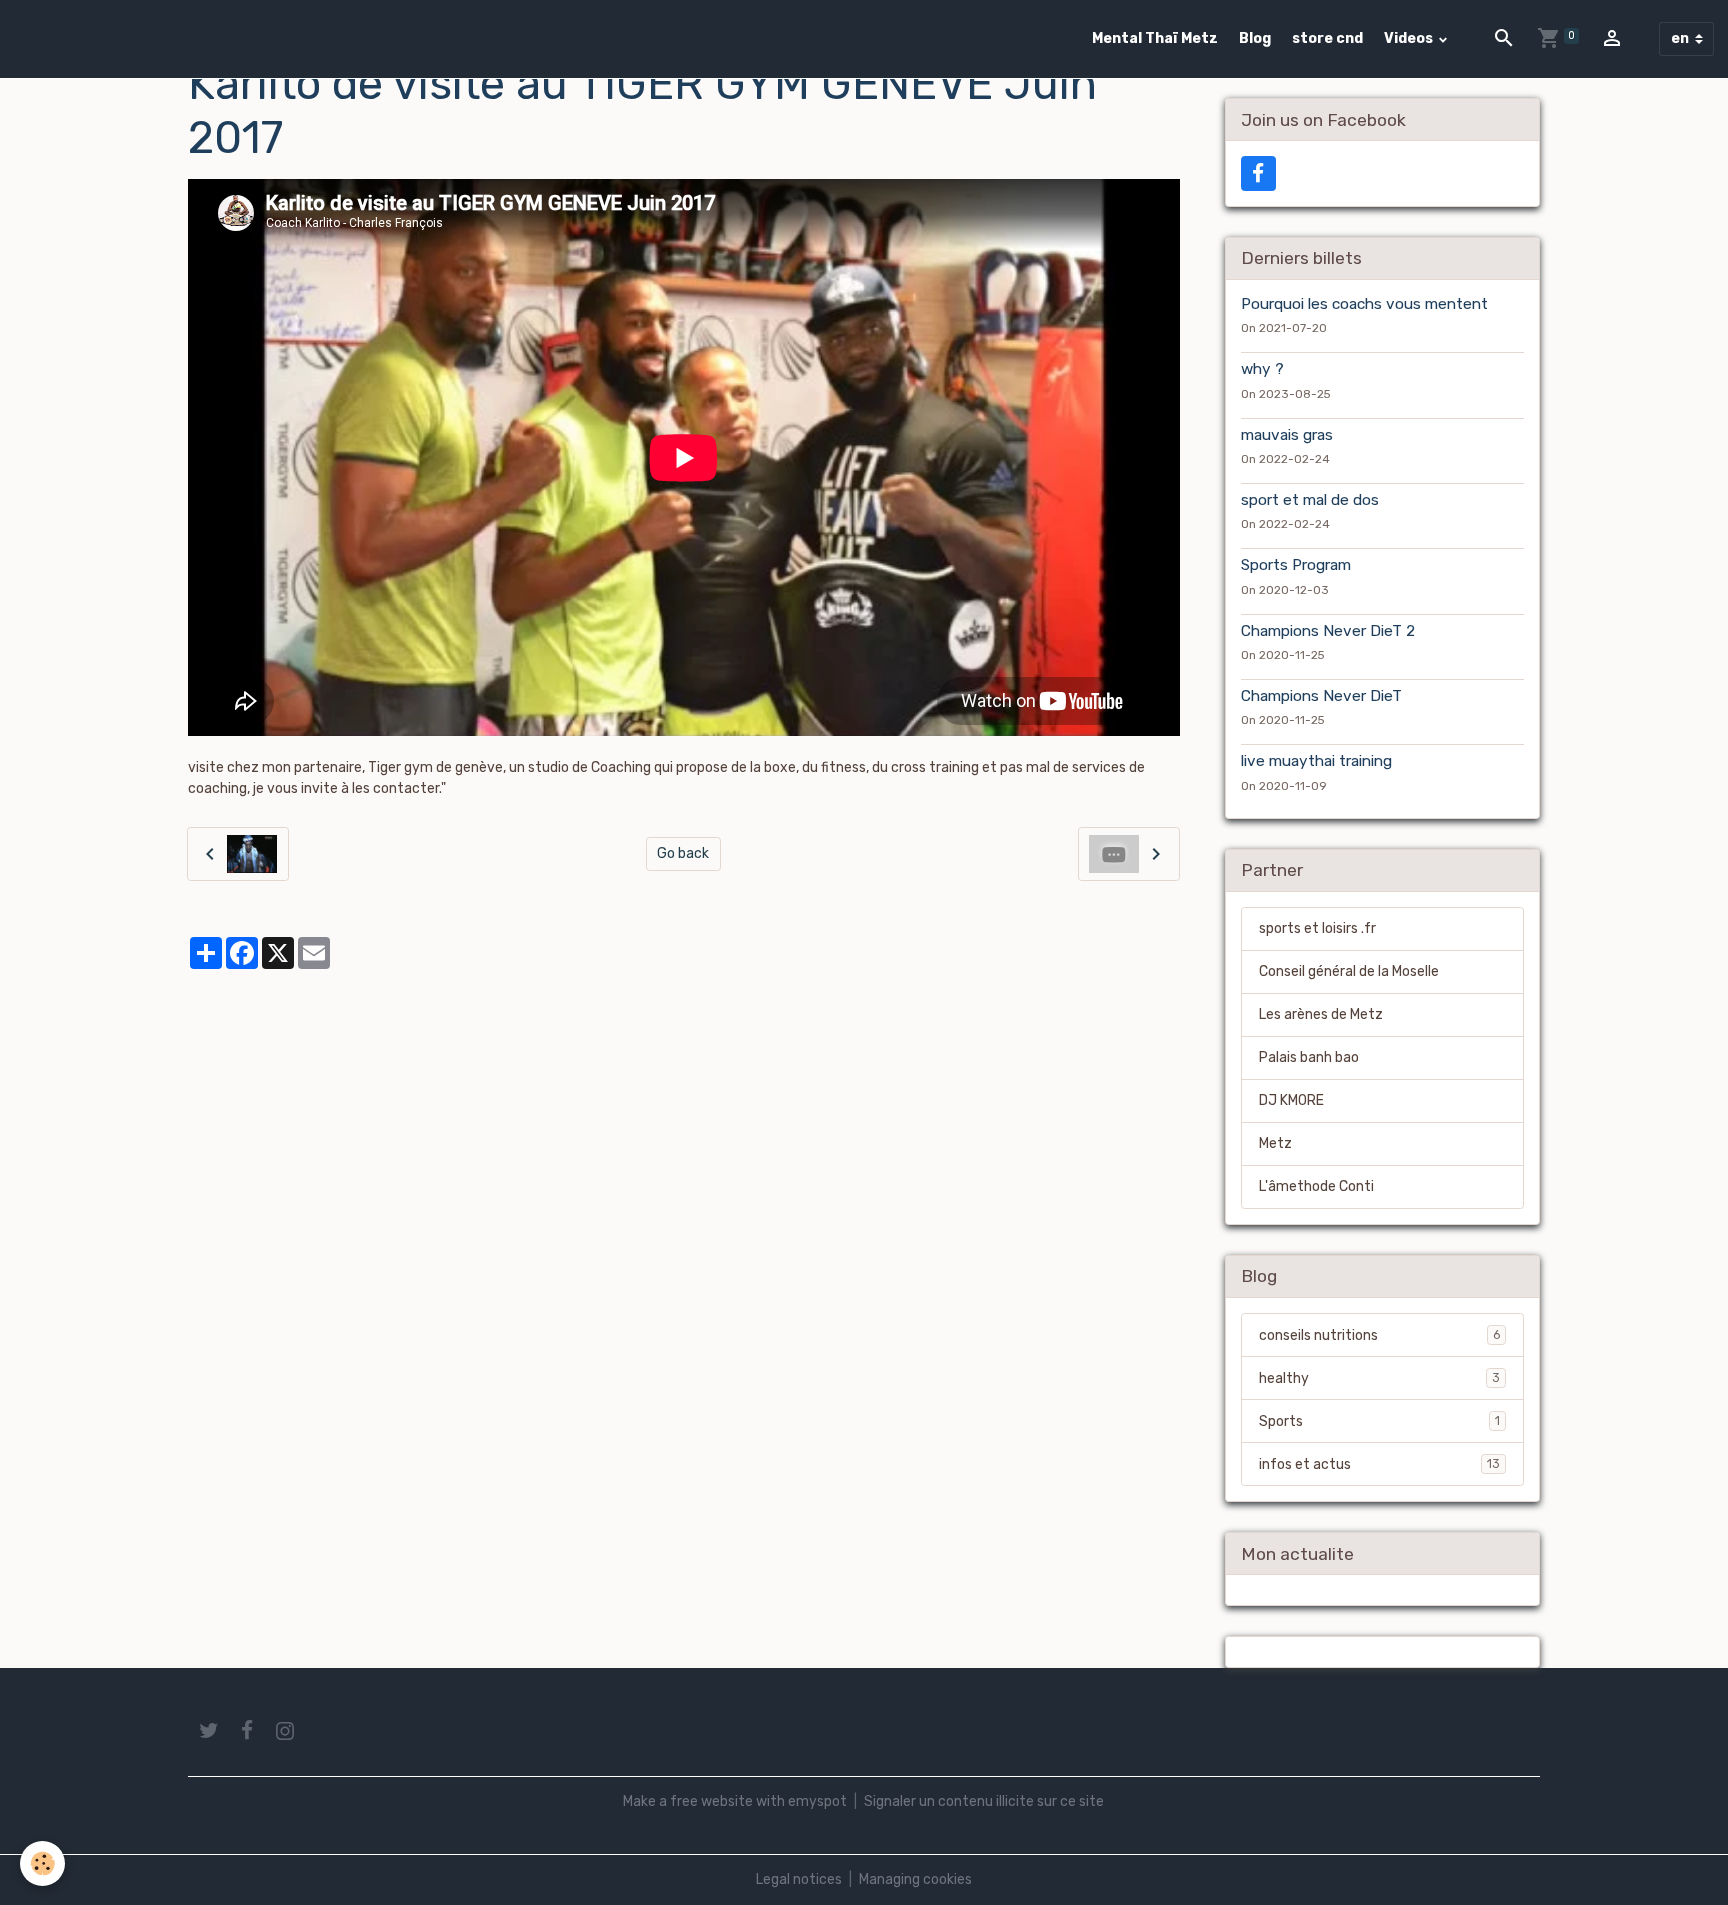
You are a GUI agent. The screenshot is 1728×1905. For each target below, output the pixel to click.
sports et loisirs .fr (1317, 928)
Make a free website (688, 1801)
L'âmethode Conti (1316, 1186)
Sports (1379, 1421)
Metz (1275, 1143)
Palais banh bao (1309, 1057)
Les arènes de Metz (1321, 1014)
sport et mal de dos (1310, 500)
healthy (1379, 1378)
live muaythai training (1316, 761)
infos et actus (1379, 1464)
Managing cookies (915, 1879)
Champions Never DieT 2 (1328, 631)
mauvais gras (1287, 435)
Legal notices (799, 1879)
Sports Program (1296, 565)
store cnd (1327, 38)
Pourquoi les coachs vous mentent (1364, 304)
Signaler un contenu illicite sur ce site (984, 1801)
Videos (1410, 38)
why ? (1262, 369)
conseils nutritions (1379, 1335)
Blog (1255, 38)
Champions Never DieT (1321, 696)
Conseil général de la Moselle (1349, 971)
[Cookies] (42, 1863)
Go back (683, 853)
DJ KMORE (1291, 1100)
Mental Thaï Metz (1155, 38)
